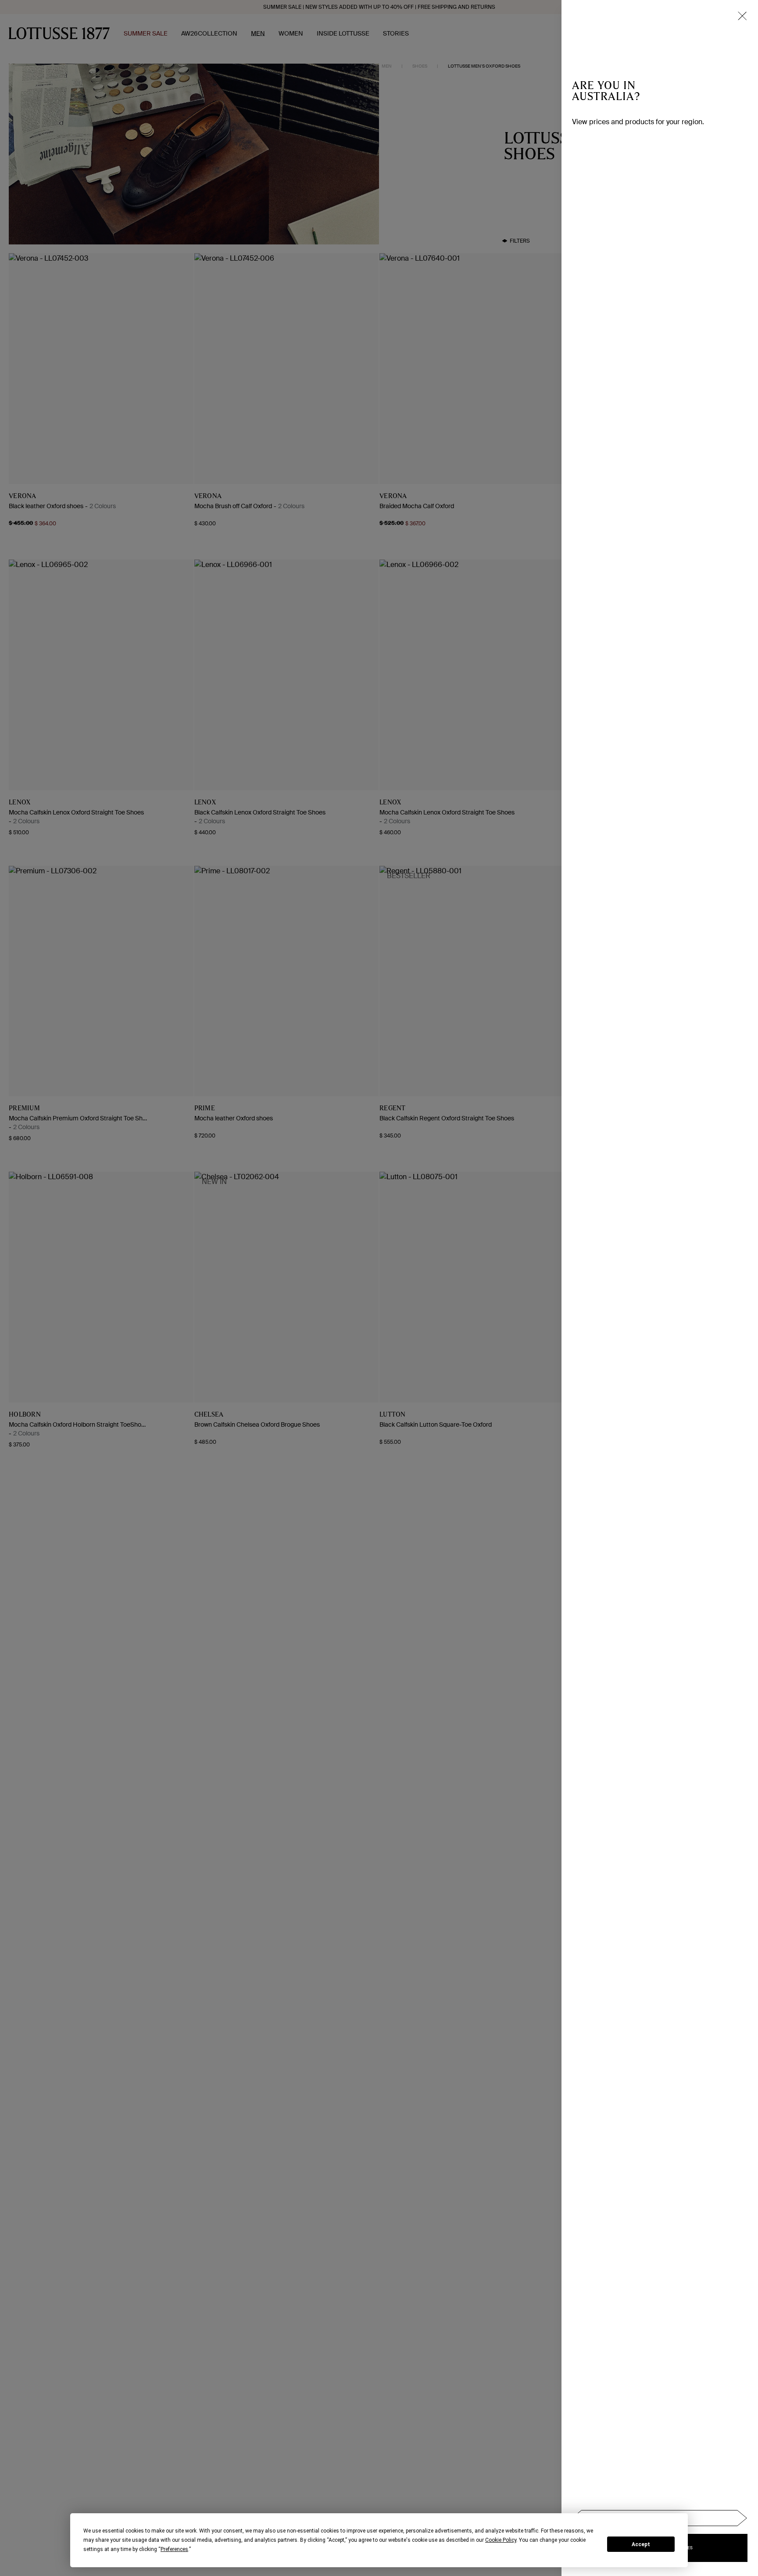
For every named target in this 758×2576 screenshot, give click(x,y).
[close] (742, 16)
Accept (641, 2544)
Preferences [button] (174, 2549)
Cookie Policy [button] (501, 2540)
